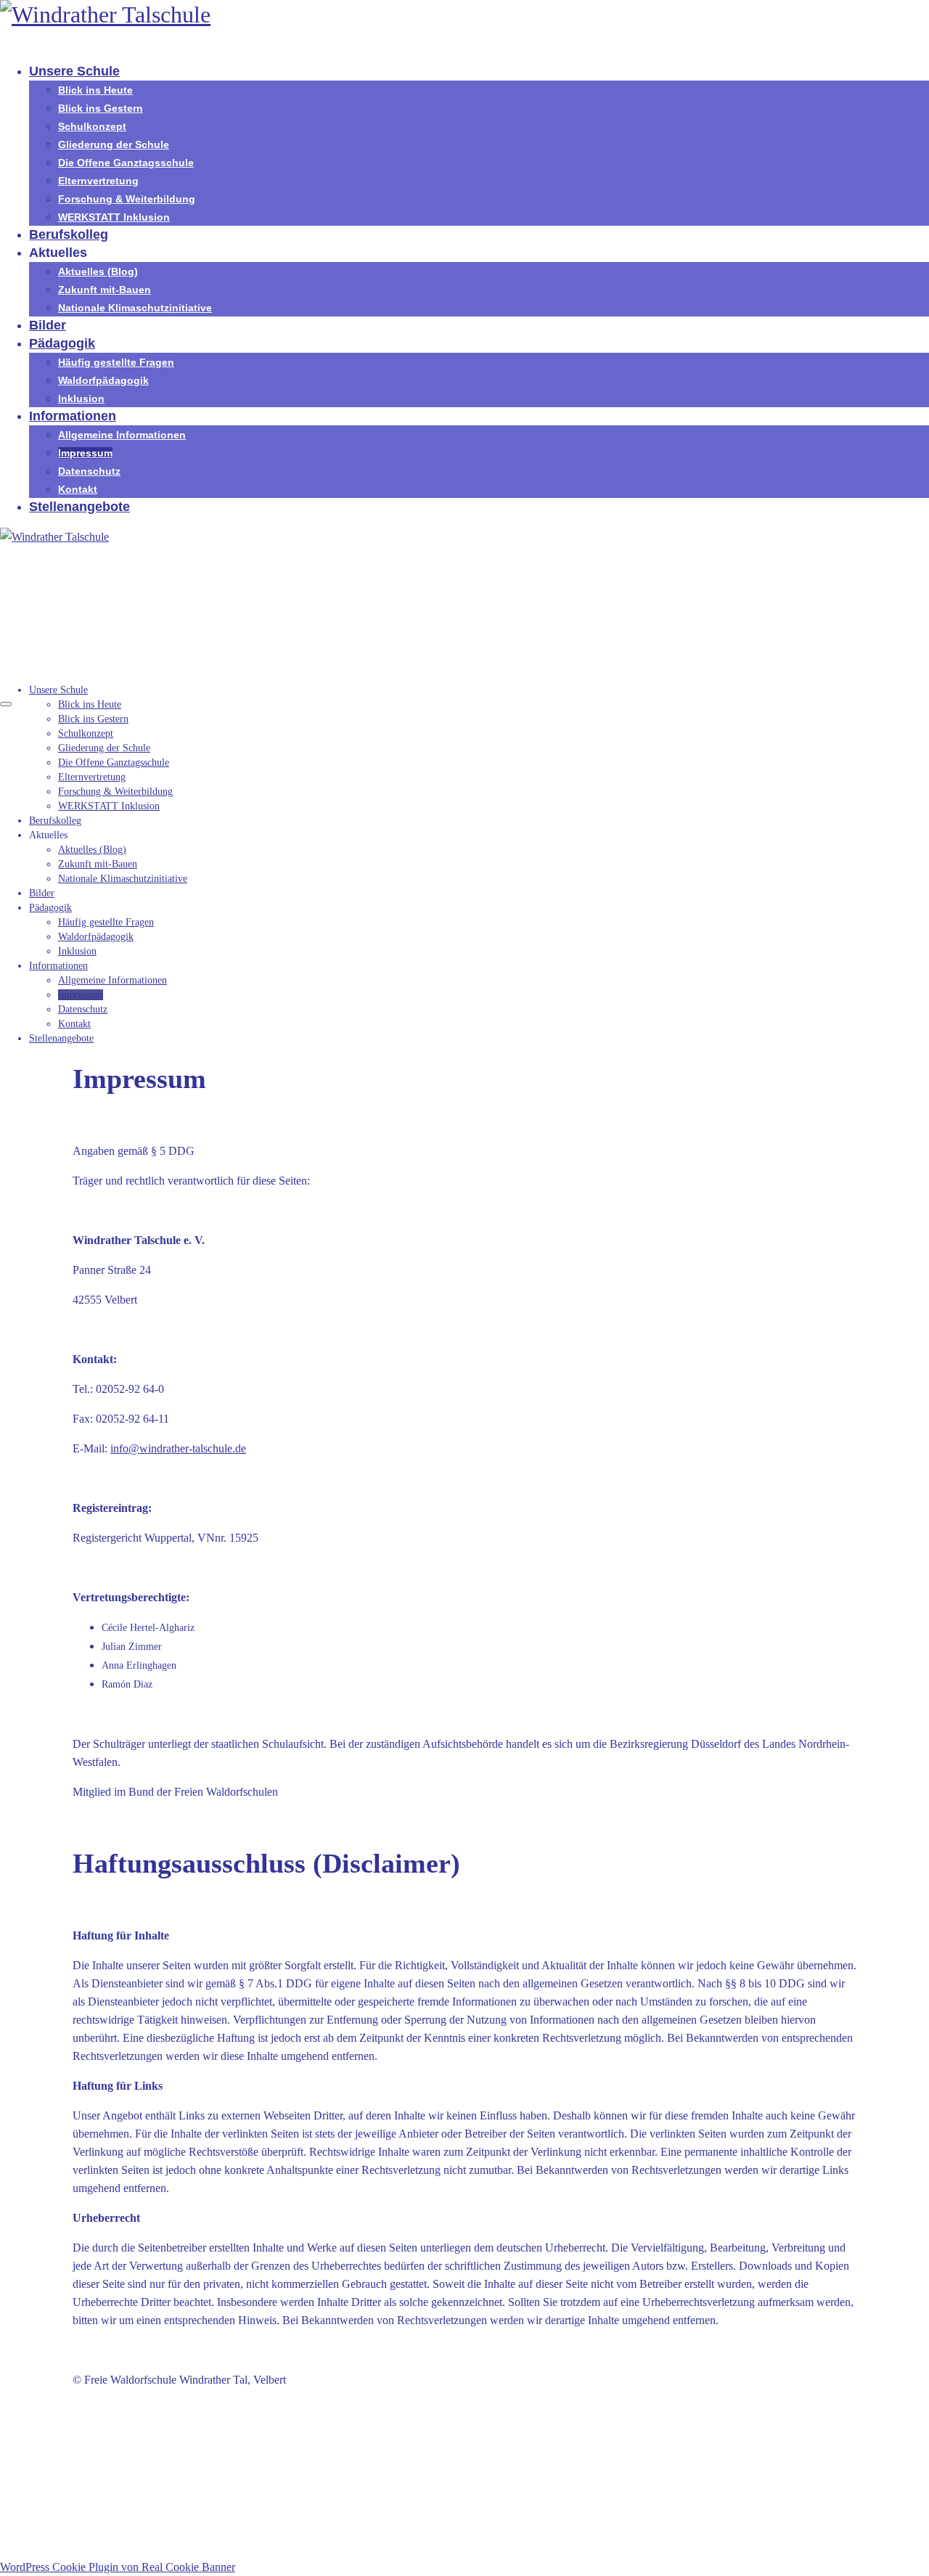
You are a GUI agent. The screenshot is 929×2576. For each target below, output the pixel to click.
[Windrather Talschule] (464, 15)
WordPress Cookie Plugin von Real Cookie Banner (118, 2567)
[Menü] (6, 704)
